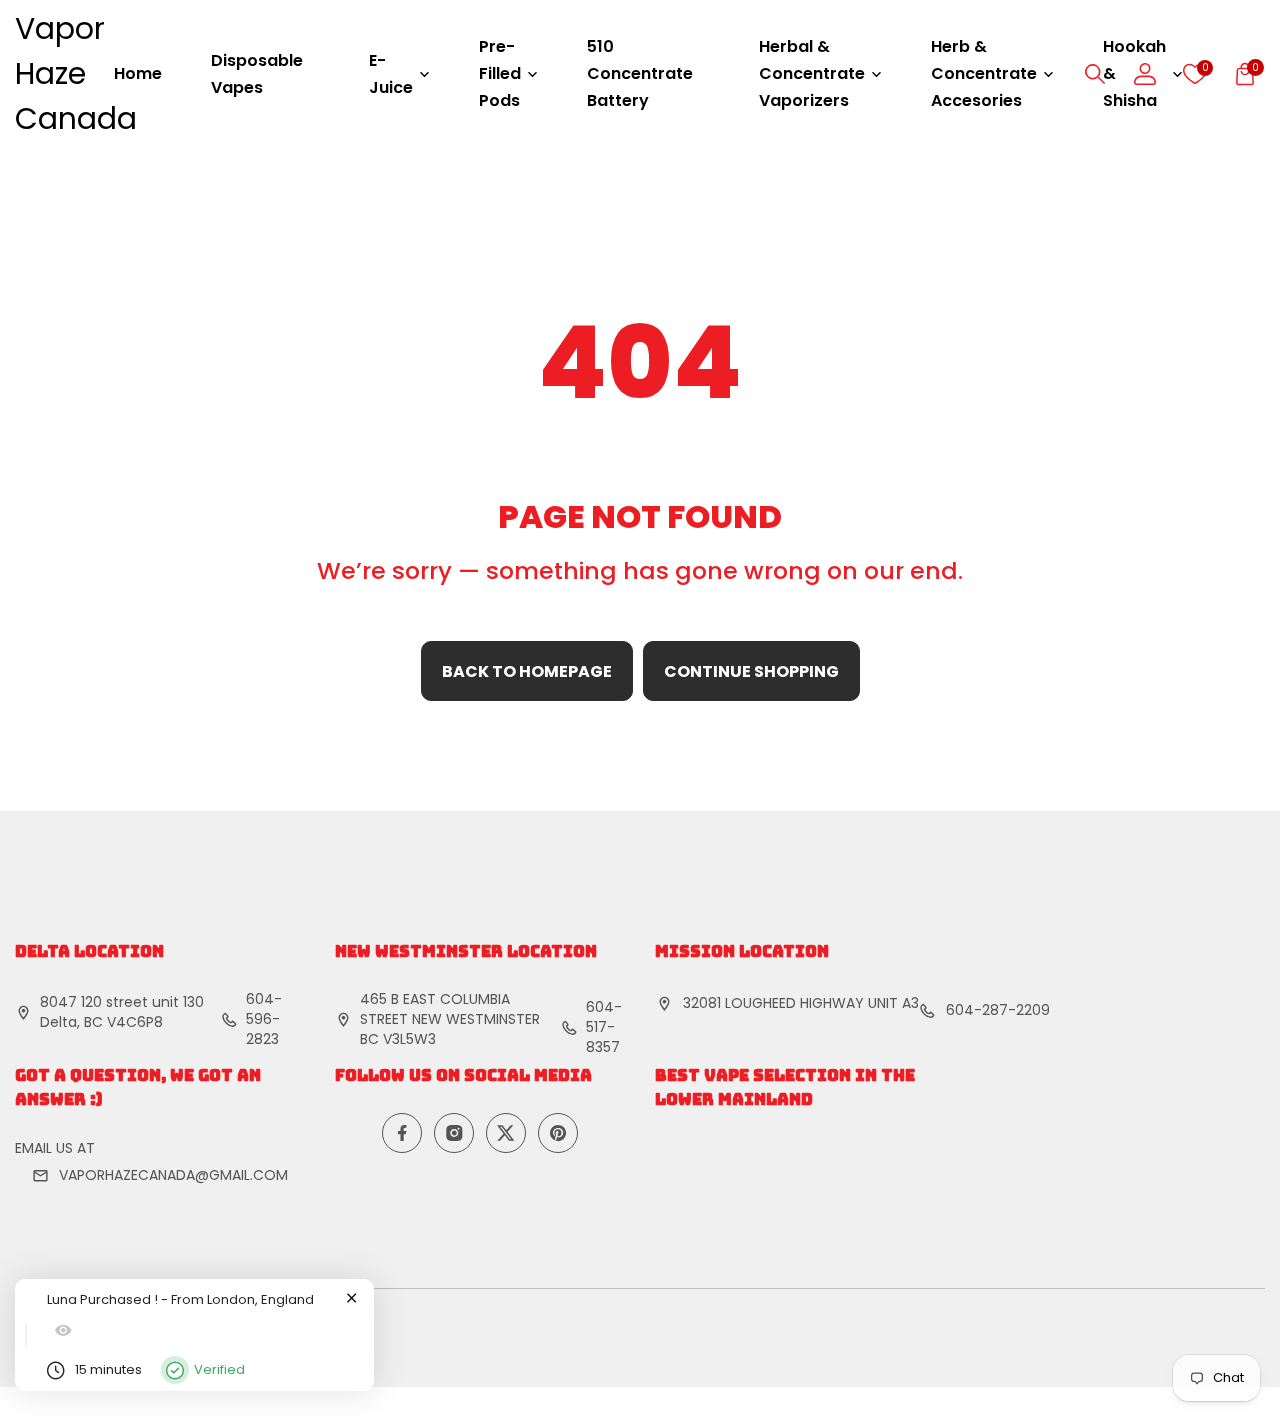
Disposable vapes (257, 74)
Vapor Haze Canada (76, 73)
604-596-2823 (264, 1019)
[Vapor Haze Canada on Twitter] (506, 1133)
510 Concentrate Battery (640, 73)
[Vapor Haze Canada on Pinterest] (558, 1133)
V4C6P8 (135, 1022)
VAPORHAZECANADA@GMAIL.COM (173, 1175)
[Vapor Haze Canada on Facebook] (402, 1133)
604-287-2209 (998, 1010)
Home (138, 73)
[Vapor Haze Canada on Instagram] (454, 1133)
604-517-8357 (604, 1027)
